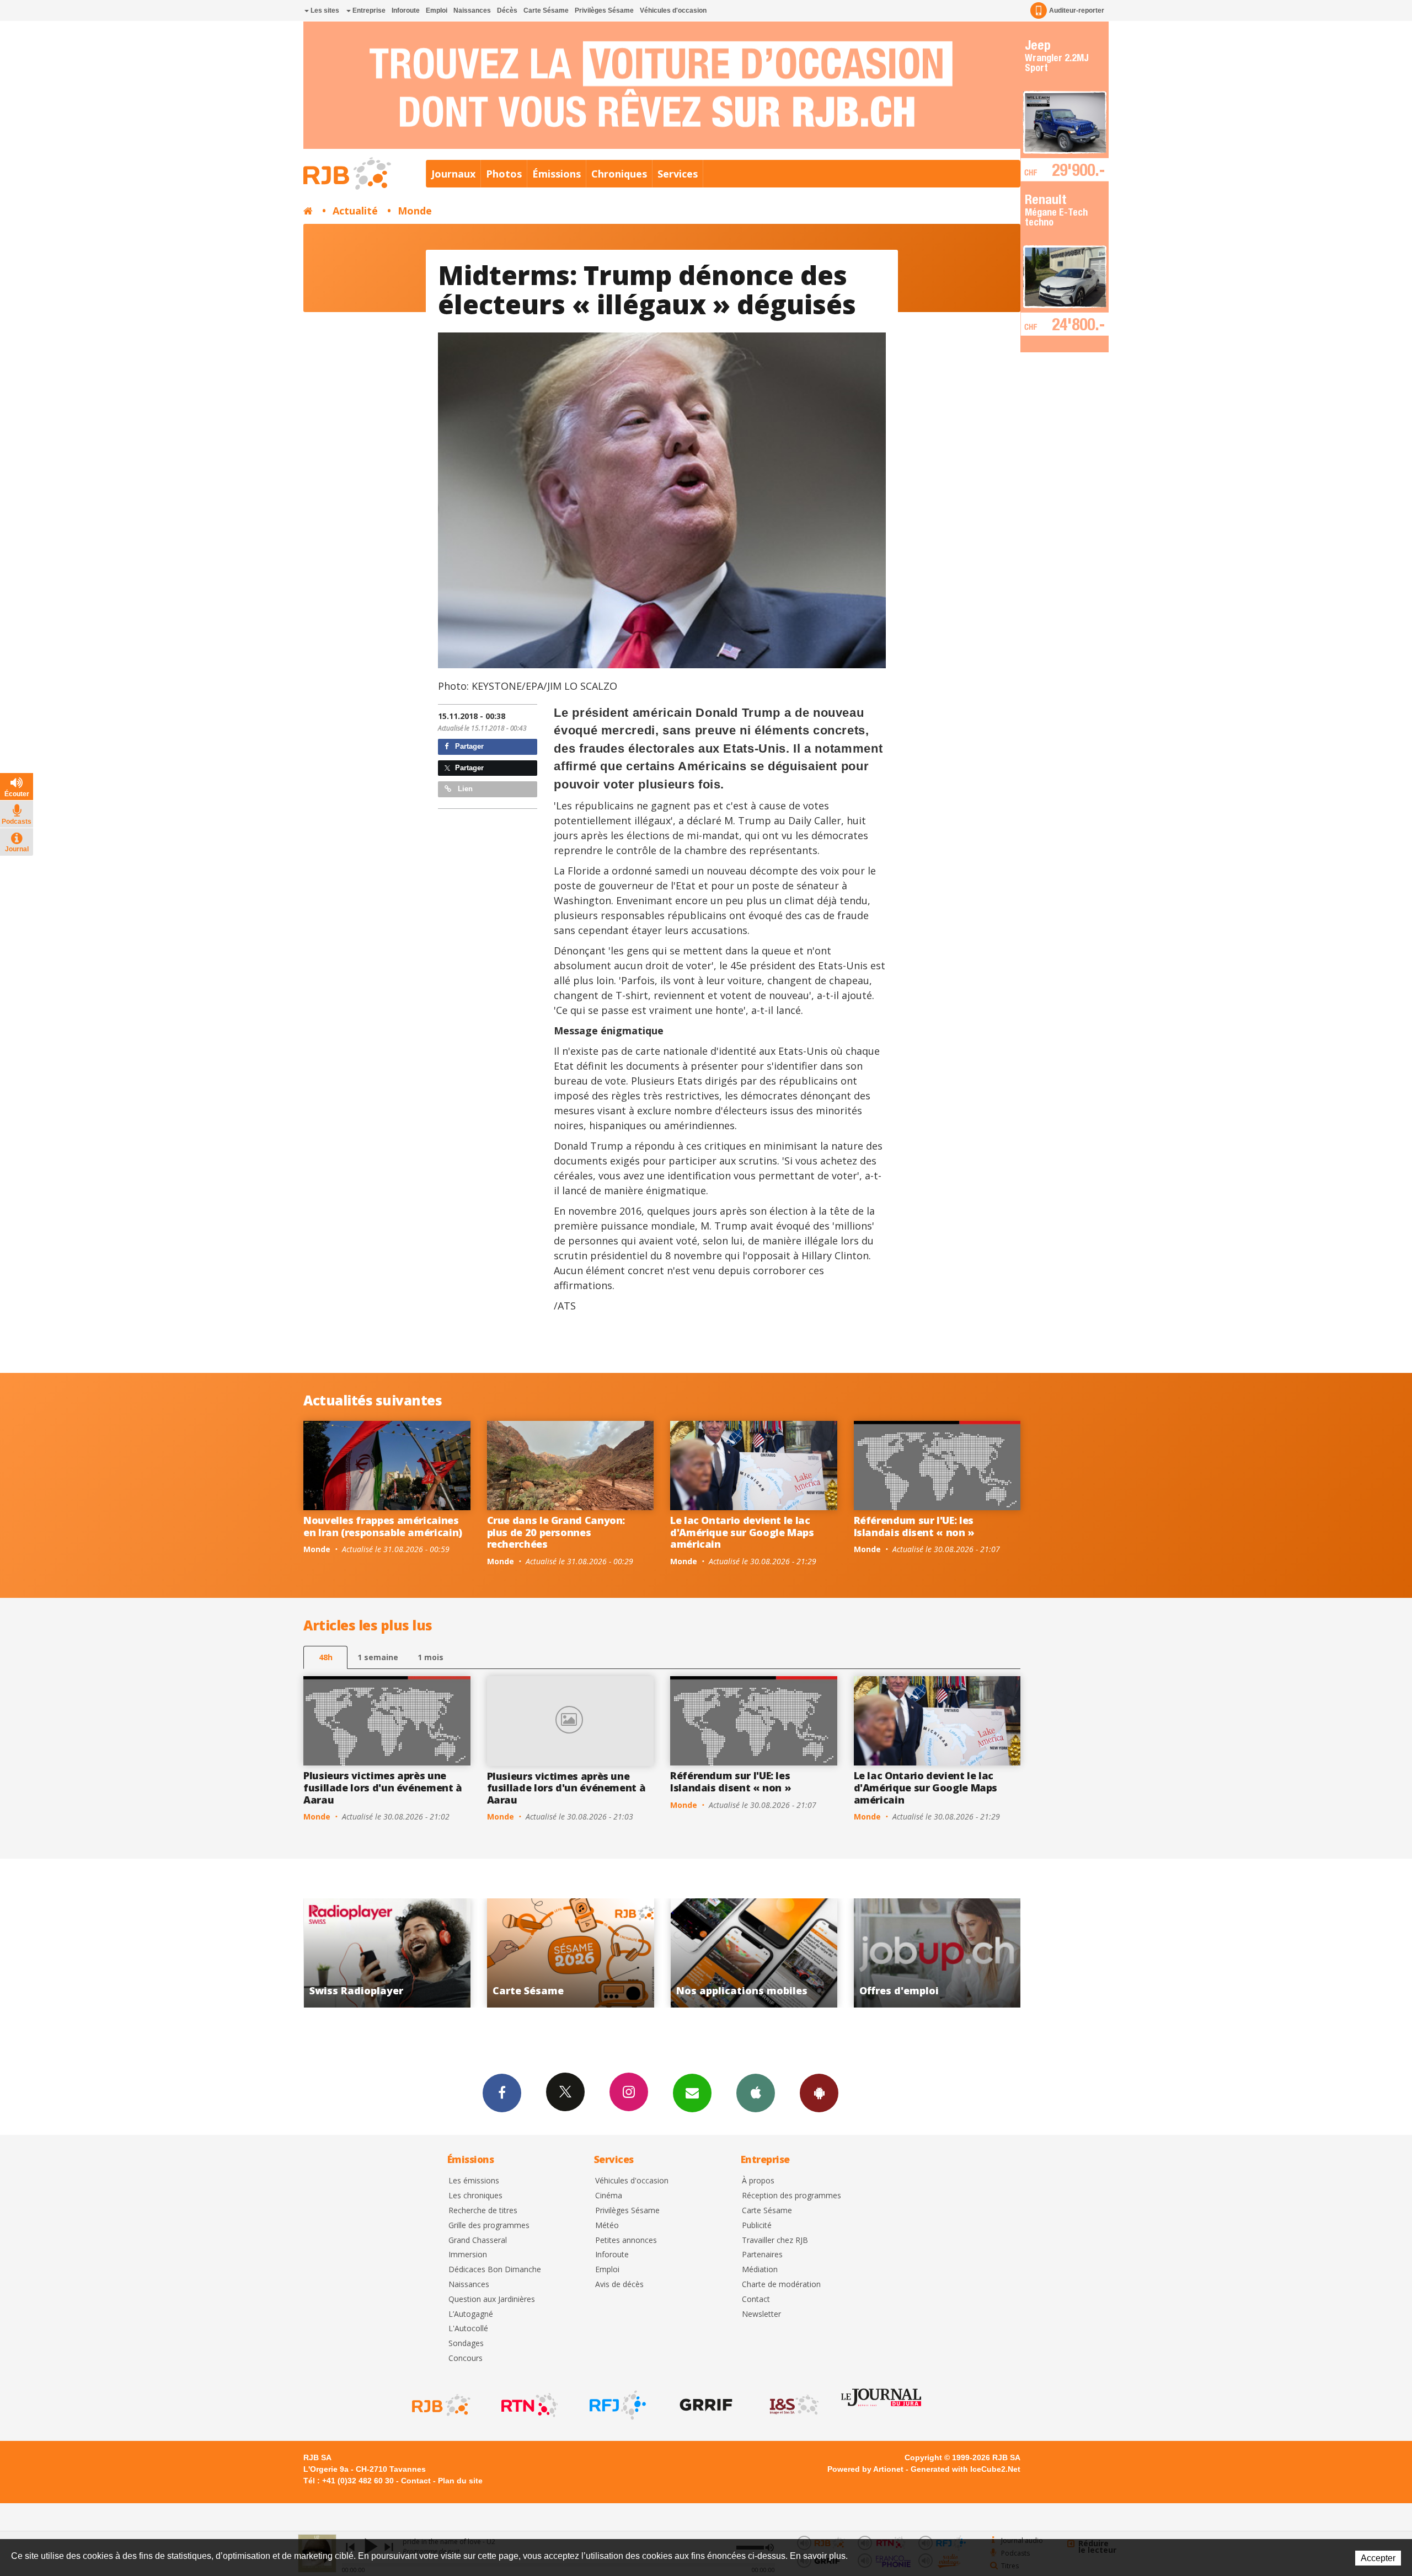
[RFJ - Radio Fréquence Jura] (617, 2405)
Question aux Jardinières (492, 2299)
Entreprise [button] (368, 10)
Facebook (502, 2093)
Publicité (757, 2226)
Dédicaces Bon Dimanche (495, 2270)
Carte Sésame (546, 10)
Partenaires (762, 2255)
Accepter (1378, 2558)
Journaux (453, 174)
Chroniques (619, 174)
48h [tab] (326, 1657)
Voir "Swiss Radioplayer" (780, 1953)
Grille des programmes (489, 2226)
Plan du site (460, 2481)
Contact (756, 2299)
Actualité (355, 211)
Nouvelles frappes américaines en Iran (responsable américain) (383, 1526)
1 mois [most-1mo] (430, 1657)
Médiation (760, 2270)
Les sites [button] (324, 10)
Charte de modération (781, 2285)
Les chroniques (475, 2196)
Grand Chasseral (478, 2240)
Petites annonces (626, 2240)
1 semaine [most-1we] (378, 1657)
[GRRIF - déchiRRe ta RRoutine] (705, 2405)
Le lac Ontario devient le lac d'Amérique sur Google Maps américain (742, 1532)
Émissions (557, 174)
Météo (607, 2226)
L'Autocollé (468, 2329)
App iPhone (756, 2093)
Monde (415, 211)
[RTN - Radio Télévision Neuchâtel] (528, 2405)
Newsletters (692, 2093)
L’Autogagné (471, 2314)
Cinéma (609, 2196)
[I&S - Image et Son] (793, 2405)
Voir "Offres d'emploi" (596, 1953)
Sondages (466, 2344)
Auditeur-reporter (1077, 10)
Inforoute (406, 10)
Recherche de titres (483, 2211)
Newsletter (761, 2314)
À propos (758, 2181)
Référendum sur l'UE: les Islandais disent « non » (914, 1526)
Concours (466, 2358)
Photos (504, 174)
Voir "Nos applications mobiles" (413, 1953)
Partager (468, 746)
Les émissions (474, 2181)
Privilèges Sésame (604, 10)
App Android (819, 2093)
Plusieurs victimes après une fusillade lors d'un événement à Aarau (383, 1787)
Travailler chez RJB (775, 2240)
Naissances (472, 10)
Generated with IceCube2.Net (966, 2469)
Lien (464, 789)
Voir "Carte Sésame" (963, 1953)
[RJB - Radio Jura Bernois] (440, 2405)
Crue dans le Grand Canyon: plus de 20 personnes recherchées (556, 1532)
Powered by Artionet (865, 2469)
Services (678, 174)
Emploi (437, 10)
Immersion (468, 2255)
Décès (507, 10)
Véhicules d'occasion (673, 10)
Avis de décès (619, 2285)
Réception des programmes (791, 2196)
